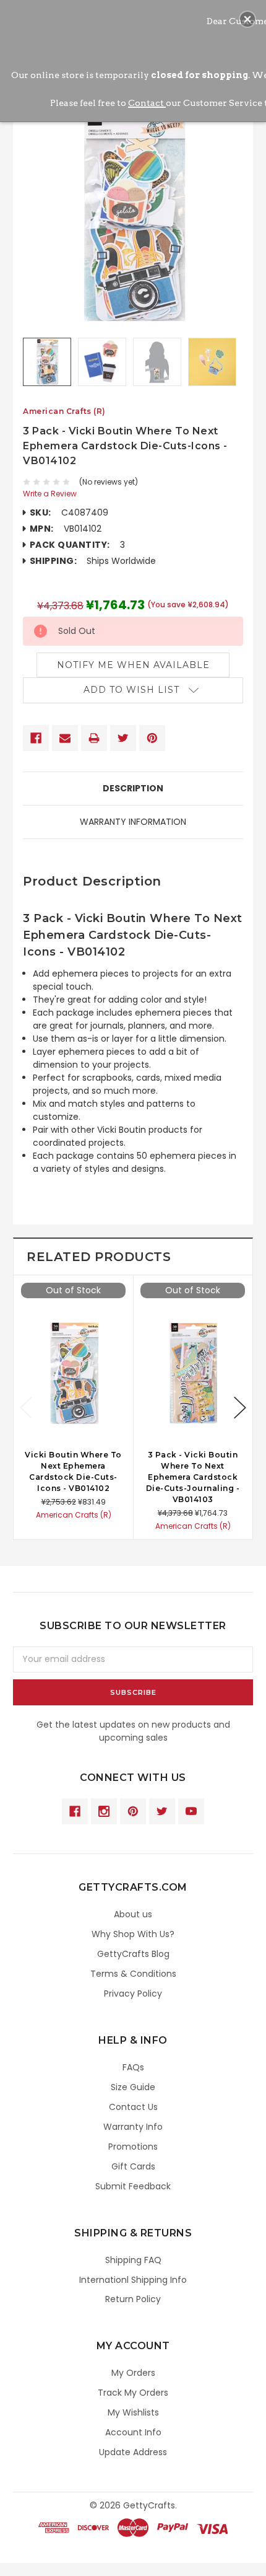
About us (133, 1914)
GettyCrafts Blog (133, 1954)
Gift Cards (133, 2166)
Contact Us (133, 2107)
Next (240, 1408)
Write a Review (50, 494)
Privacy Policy (133, 1994)
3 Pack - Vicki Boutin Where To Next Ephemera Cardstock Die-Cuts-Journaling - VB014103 (193, 1477)
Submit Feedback (133, 2186)
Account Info (133, 2432)
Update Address (133, 2452)
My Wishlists (133, 2412)
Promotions (133, 2147)
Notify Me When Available (133, 665)
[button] (247, 19)
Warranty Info (133, 2127)
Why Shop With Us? (133, 1934)
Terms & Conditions (133, 1974)
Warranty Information (133, 822)
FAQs (133, 2067)
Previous (26, 1408)
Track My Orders (133, 2393)
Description (133, 788)
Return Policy (133, 2299)
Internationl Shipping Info (133, 2280)
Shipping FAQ (133, 2260)
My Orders (133, 2373)
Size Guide (133, 2087)
